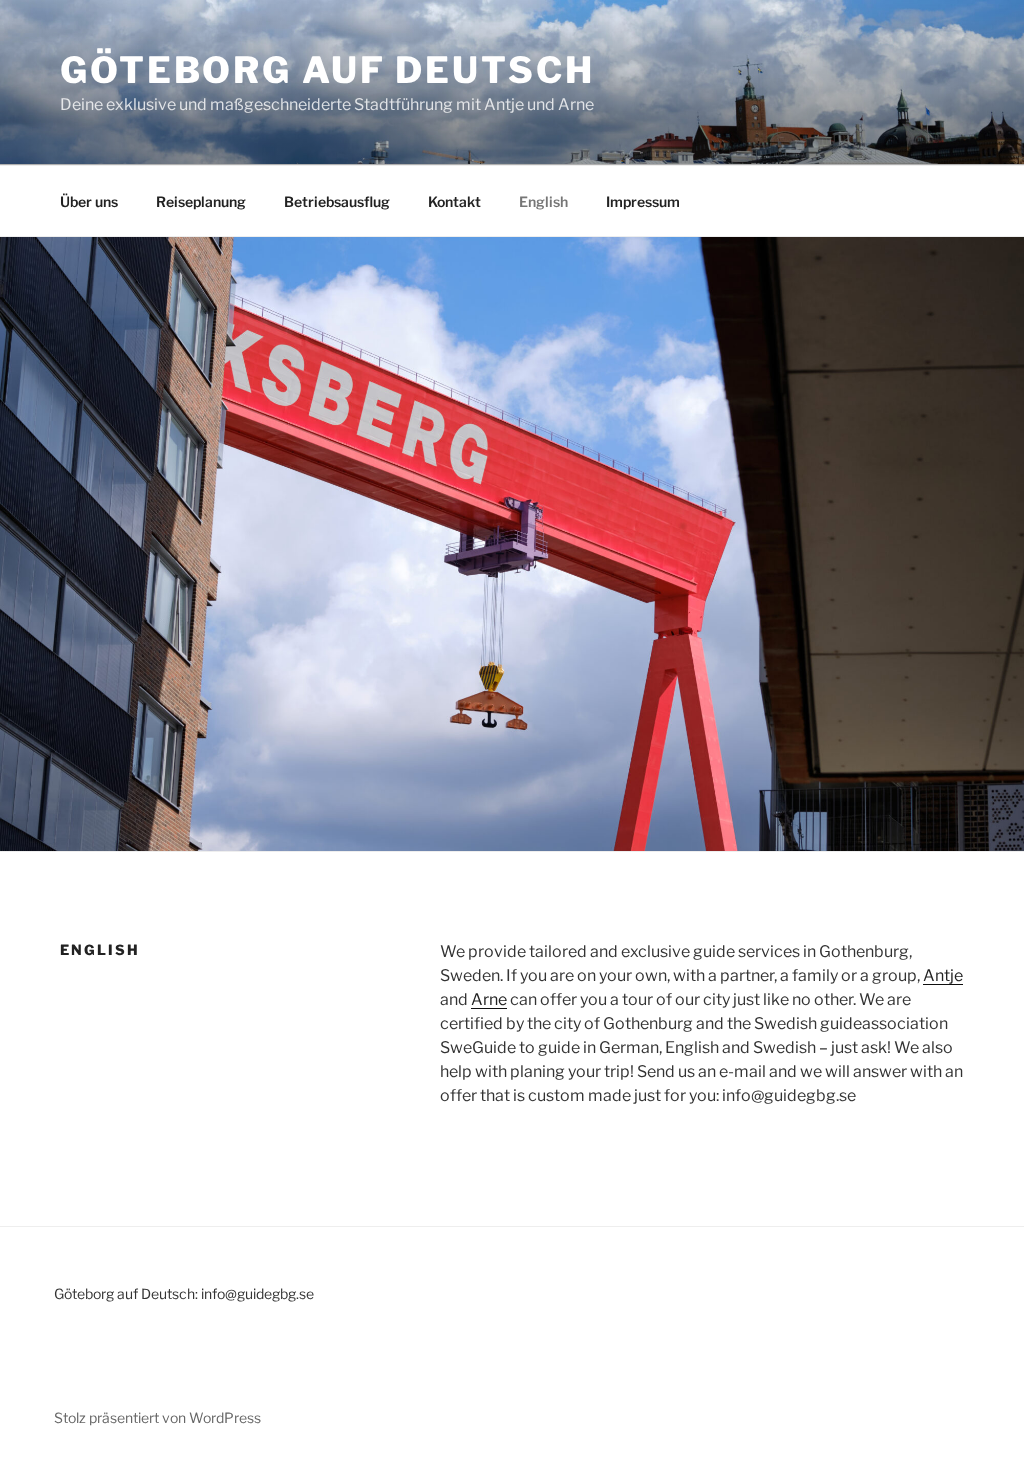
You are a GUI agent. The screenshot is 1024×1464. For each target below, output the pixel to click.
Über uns (89, 201)
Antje (943, 975)
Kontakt (454, 201)
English (543, 201)
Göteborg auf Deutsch (327, 70)
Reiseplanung (201, 201)
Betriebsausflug (337, 201)
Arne (489, 999)
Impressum (643, 201)
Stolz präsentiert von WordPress (157, 1417)
